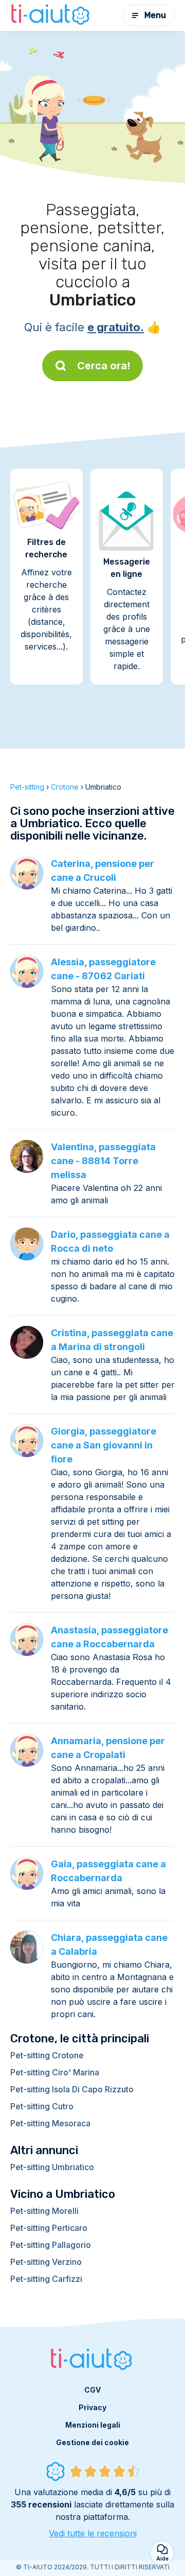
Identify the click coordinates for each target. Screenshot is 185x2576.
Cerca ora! (104, 366)
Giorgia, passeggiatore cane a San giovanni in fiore (104, 1445)
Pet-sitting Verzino (46, 2262)
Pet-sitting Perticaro (49, 2228)
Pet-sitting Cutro (42, 2106)
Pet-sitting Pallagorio (51, 2245)
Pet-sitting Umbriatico (52, 2167)
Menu (155, 15)
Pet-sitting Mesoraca (50, 2123)
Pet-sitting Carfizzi (46, 2279)
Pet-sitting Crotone (47, 2055)
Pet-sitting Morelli (44, 2211)
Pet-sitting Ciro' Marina (55, 2072)
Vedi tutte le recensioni (93, 2533)
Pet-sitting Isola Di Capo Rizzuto (72, 2089)
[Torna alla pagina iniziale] (51, 15)
